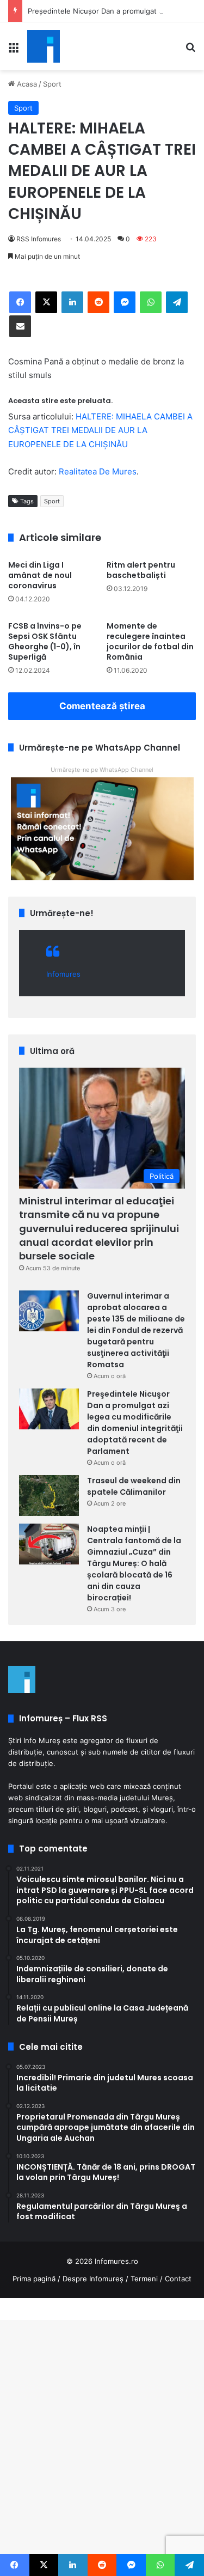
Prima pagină (34, 2279)
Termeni (144, 2279)
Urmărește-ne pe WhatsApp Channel (102, 770)
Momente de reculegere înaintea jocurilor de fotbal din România (150, 641)
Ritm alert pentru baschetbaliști (141, 570)
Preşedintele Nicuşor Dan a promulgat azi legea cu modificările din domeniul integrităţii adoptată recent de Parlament (135, 1423)
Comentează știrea (102, 706)
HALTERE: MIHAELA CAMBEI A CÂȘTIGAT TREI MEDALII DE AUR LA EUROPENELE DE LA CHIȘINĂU (100, 430)
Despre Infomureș (93, 2279)
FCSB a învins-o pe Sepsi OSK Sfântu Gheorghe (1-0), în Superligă (45, 641)
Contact (178, 2279)
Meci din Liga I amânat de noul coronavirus (40, 575)
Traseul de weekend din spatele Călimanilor (134, 1486)
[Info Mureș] (44, 46)
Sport (52, 84)
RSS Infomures (39, 239)
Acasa (26, 84)
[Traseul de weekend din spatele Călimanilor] (49, 1496)
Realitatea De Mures (98, 471)
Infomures (63, 974)
